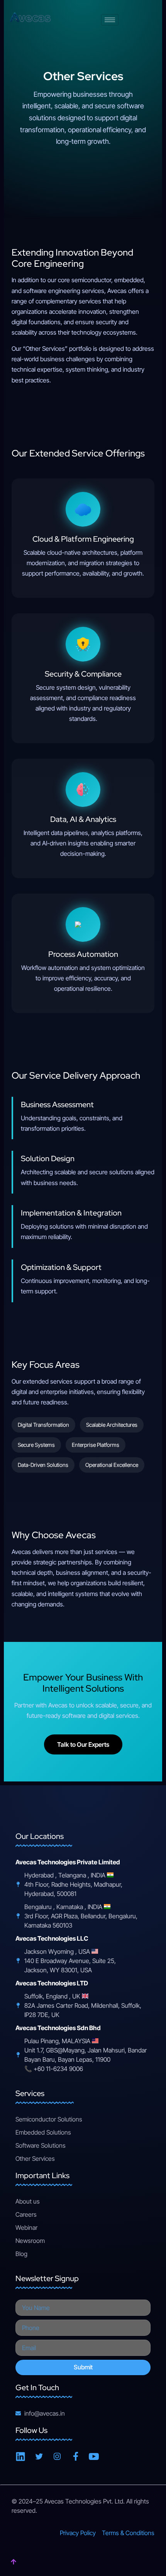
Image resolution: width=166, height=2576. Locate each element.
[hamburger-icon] (110, 20)
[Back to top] (14, 2563)
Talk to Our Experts (83, 1744)
